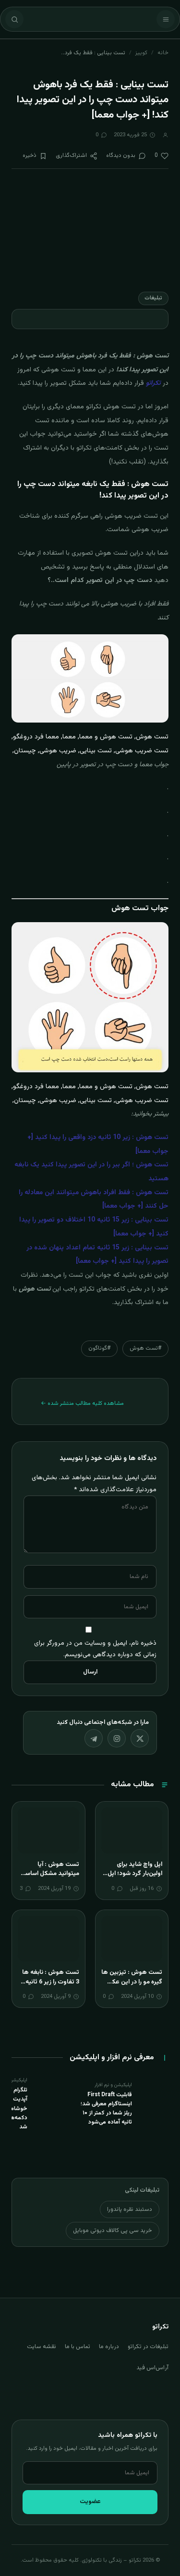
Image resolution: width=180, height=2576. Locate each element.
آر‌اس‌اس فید (152, 2368)
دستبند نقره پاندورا (130, 2209)
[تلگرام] (94, 1738)
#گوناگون (99, 1348)
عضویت (90, 2502)
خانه (163, 53)
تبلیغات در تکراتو (148, 2347)
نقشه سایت (42, 2347)
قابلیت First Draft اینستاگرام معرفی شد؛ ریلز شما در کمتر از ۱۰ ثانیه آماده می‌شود (106, 2109)
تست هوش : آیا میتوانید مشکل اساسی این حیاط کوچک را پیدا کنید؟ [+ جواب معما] (50, 1879)
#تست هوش (145, 1348)
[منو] (166, 19)
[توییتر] (140, 1738)
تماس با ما (78, 2347)
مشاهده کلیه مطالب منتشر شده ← (82, 1403)
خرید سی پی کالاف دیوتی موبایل (113, 2231)
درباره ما (109, 2347)
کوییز (141, 53)
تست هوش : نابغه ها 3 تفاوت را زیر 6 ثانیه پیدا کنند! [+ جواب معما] (51, 1987)
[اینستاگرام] (117, 1738)
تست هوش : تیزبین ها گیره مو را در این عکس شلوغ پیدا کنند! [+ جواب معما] (132, 1987)
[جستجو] (14, 19)
